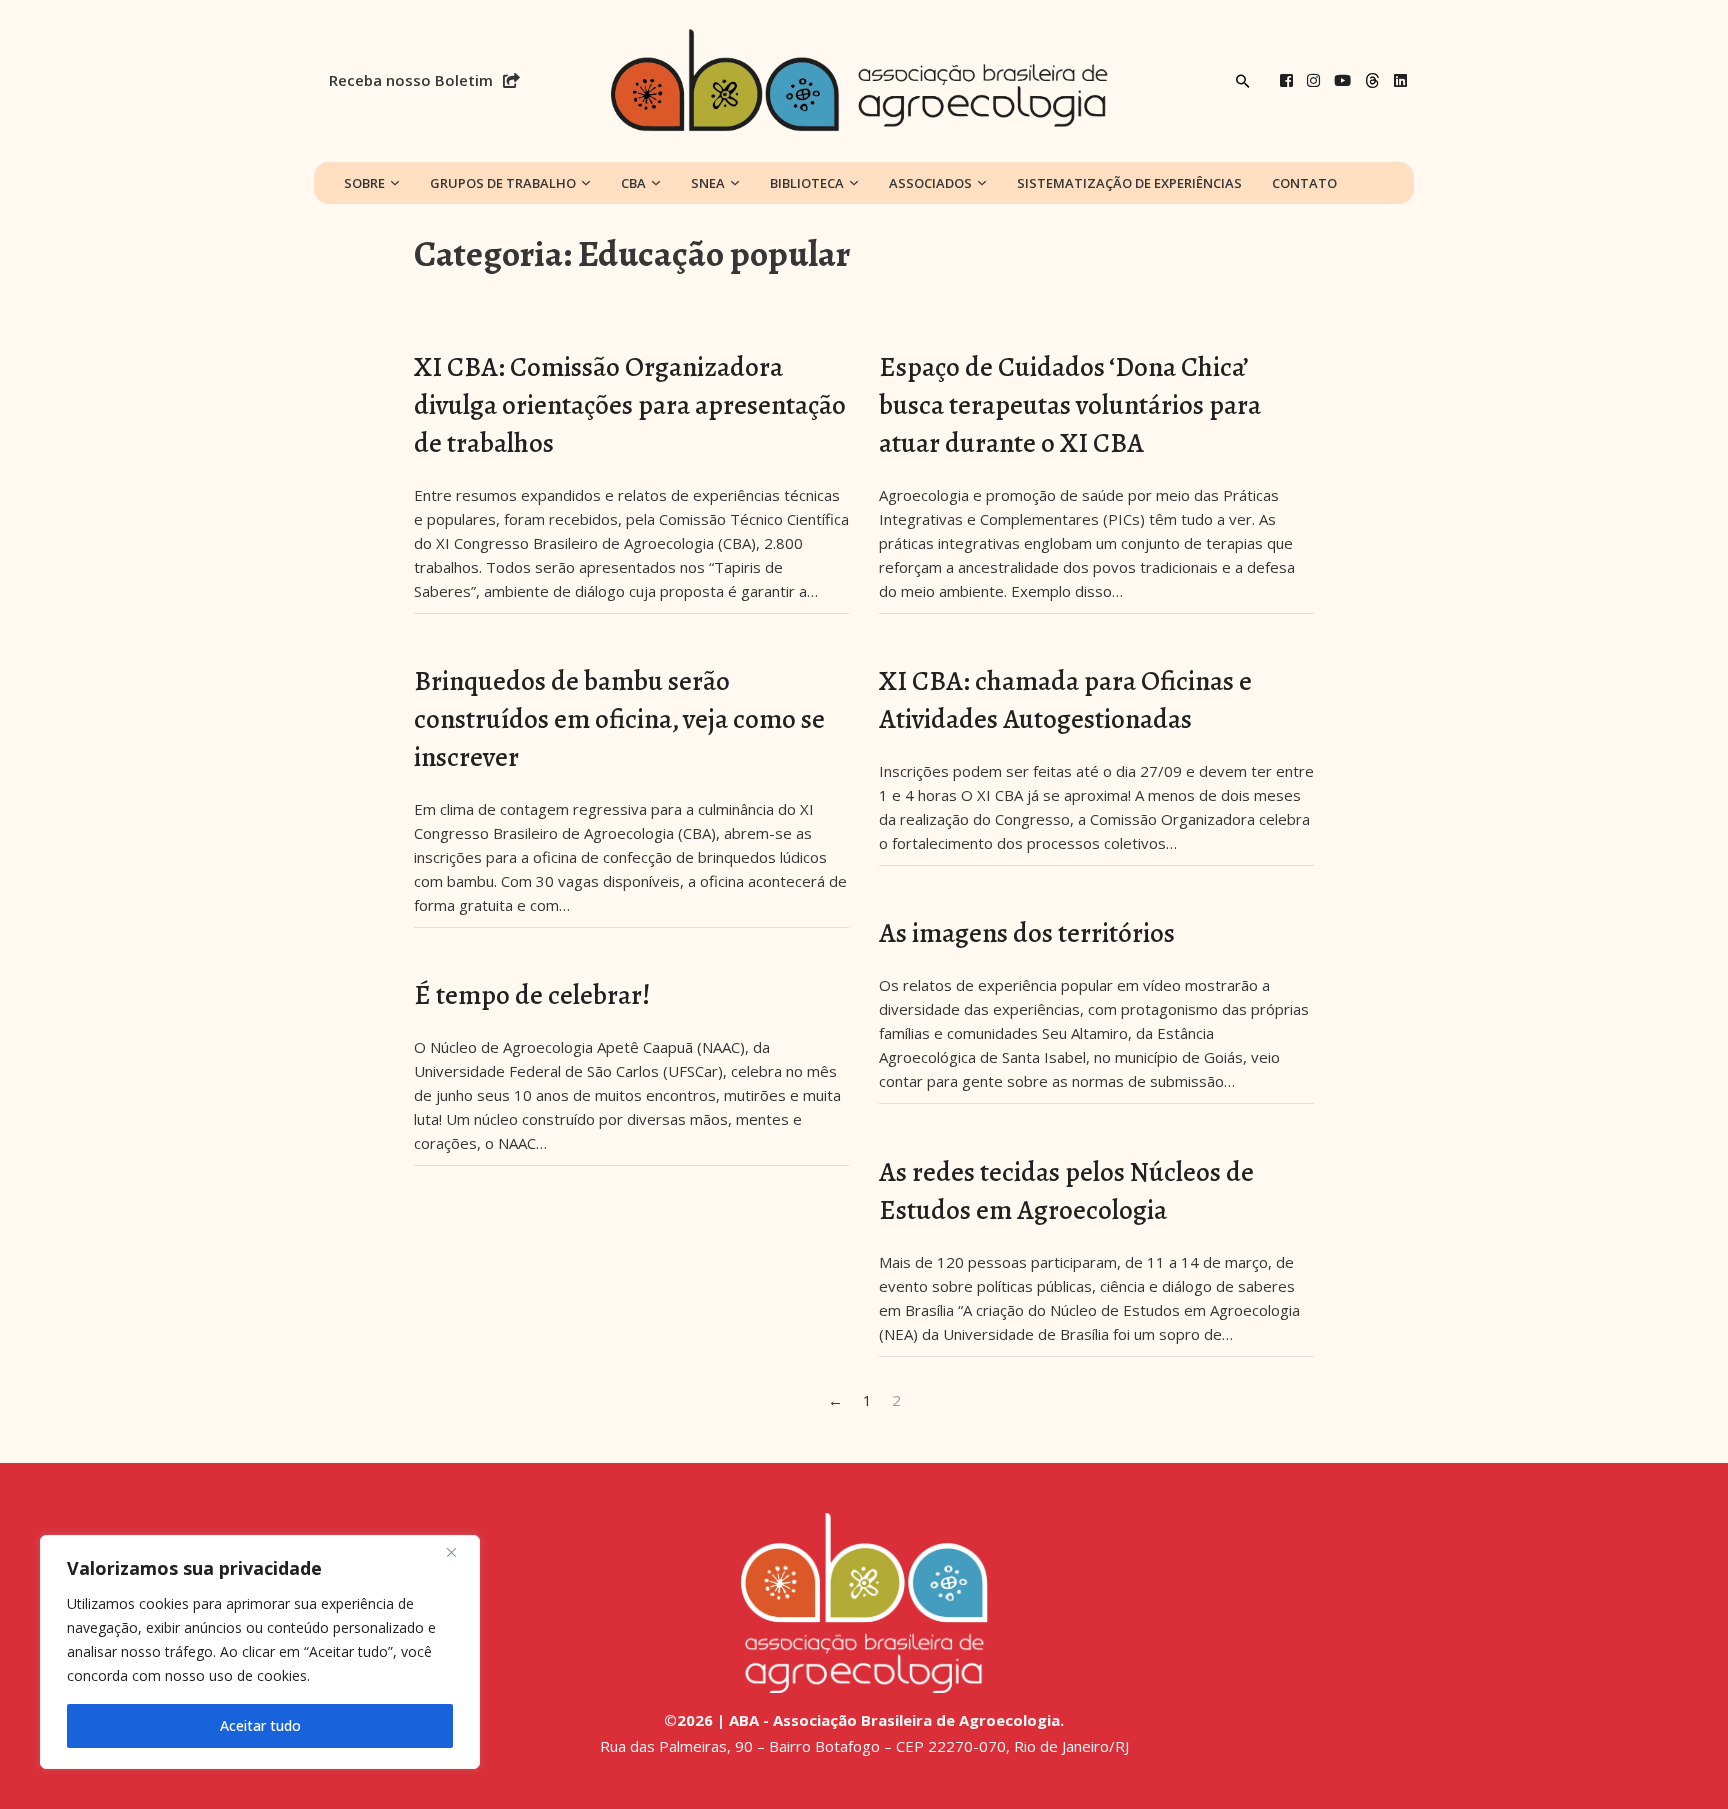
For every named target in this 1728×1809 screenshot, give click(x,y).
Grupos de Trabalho (503, 183)
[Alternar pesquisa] (1243, 81)
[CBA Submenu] (656, 183)
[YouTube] (1342, 80)
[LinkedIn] (1400, 80)
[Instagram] (1313, 80)
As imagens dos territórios (1027, 933)
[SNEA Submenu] (735, 183)
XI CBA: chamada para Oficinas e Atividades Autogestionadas (1065, 700)
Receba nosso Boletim (411, 80)
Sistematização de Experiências (1129, 183)
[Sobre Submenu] (395, 183)
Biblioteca (807, 183)
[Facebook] (1286, 80)
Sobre (364, 183)
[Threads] (1372, 80)
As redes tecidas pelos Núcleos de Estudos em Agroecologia (1066, 1191)
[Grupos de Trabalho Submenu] (586, 183)
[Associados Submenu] (982, 183)
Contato (1304, 183)
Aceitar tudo (260, 1725)
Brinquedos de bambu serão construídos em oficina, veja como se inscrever (619, 719)
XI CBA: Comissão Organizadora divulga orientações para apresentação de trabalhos (630, 405)
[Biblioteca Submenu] (854, 183)
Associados (930, 183)
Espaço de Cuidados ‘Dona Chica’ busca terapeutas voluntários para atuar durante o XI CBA (1070, 405)
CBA (633, 183)
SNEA (708, 183)
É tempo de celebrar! (532, 995)
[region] (260, 1652)
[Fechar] (459, 1552)
